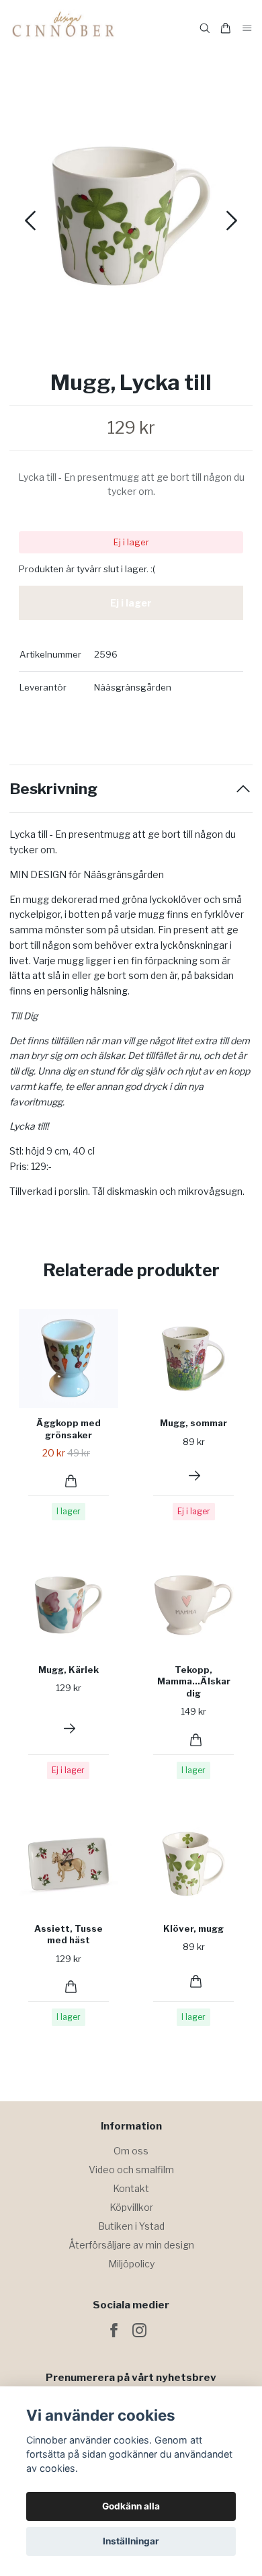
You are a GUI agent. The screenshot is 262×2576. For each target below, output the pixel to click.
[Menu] (247, 29)
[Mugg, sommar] (194, 1476)
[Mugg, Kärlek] (70, 1728)
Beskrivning (53, 789)
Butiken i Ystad (131, 2226)
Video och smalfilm (131, 2170)
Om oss (131, 2151)
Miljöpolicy (131, 2264)
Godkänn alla (131, 2506)
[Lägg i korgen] (71, 1481)
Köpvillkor (131, 2207)
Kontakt (131, 2188)
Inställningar (131, 2541)
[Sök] (205, 28)
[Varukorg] (226, 28)
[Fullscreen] (131, 216)
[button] (232, 221)
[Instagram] (139, 2330)
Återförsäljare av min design (131, 2245)
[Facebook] (114, 2330)
